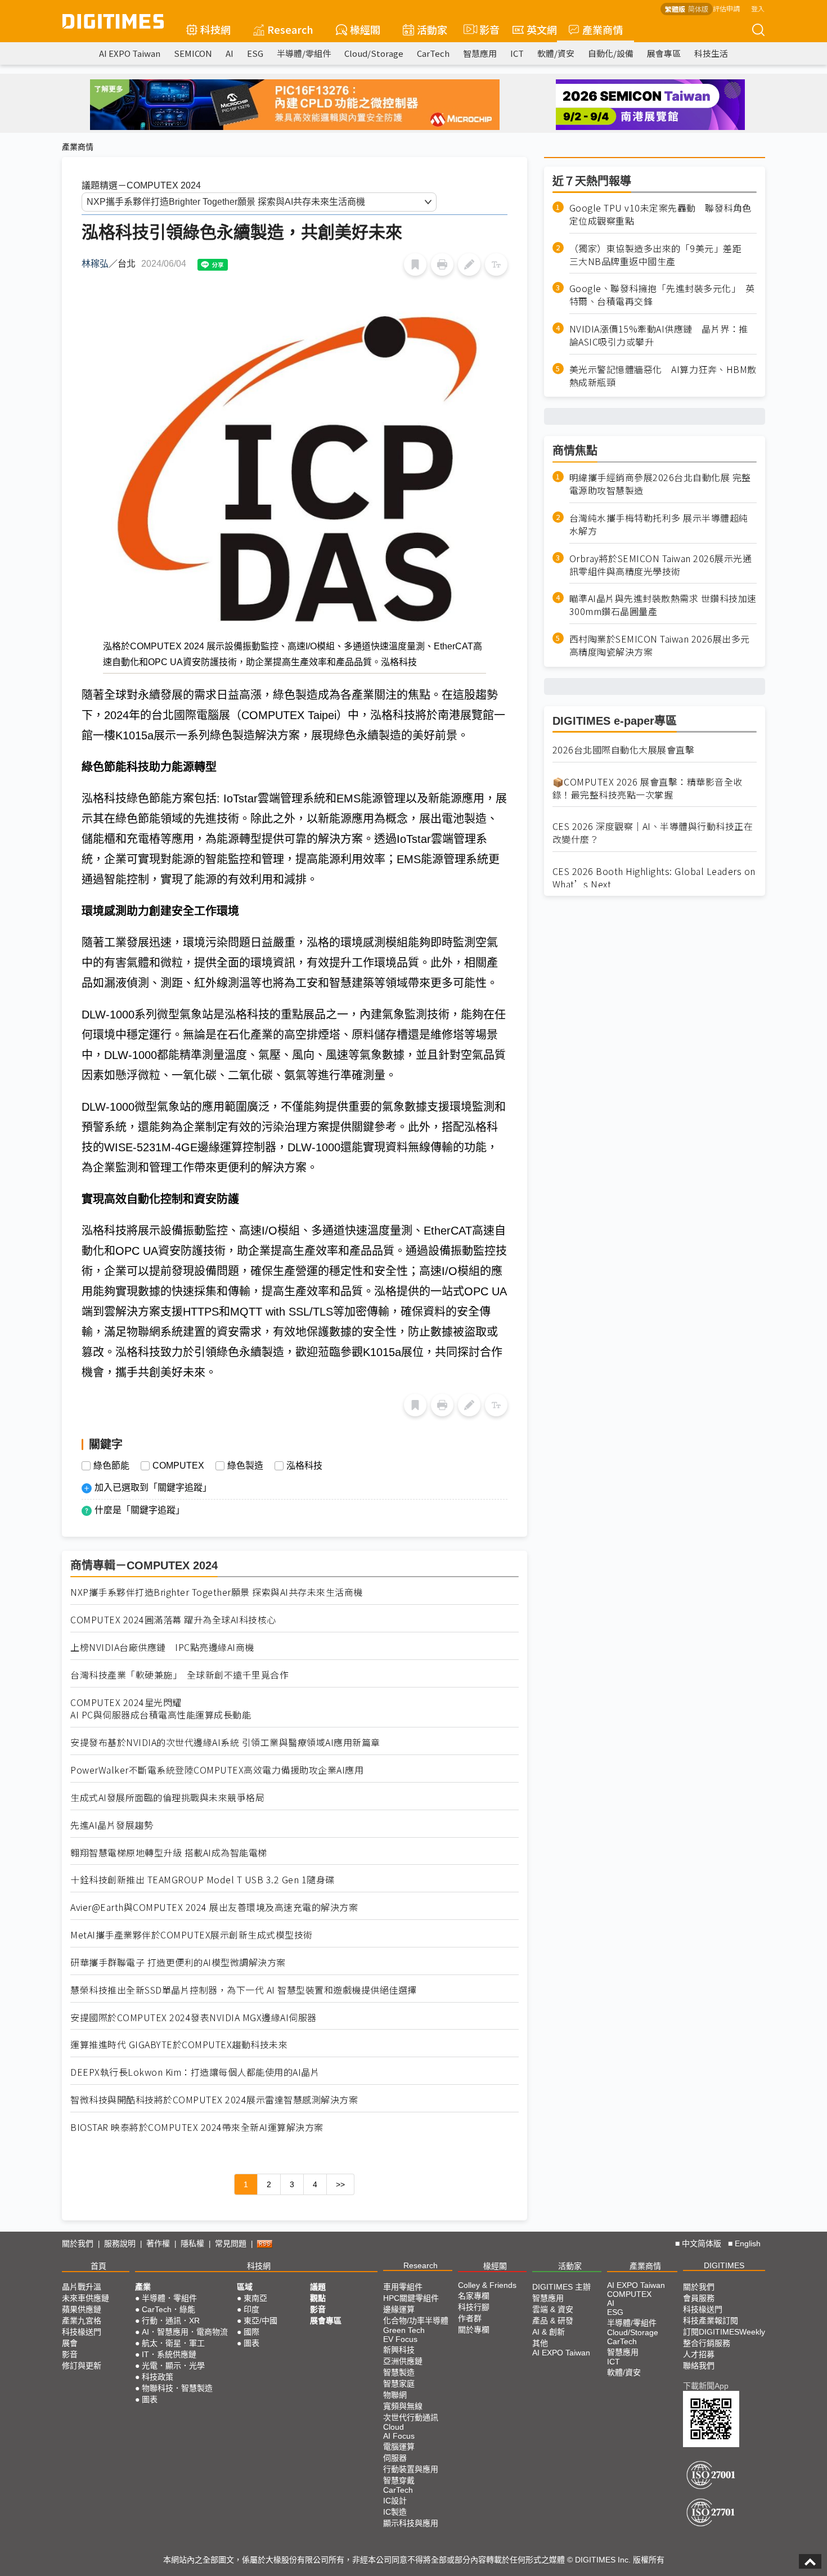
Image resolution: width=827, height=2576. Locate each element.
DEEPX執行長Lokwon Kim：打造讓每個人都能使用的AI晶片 (195, 2072)
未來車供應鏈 (86, 2298)
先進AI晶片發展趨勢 (112, 1825)
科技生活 (711, 53)
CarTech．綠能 (168, 2309)
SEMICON (193, 53)
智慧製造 (399, 2372)
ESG (255, 53)
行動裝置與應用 (411, 2469)
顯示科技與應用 (411, 2523)
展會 (70, 2343)
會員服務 (699, 2298)
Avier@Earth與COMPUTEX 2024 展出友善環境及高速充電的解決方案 (214, 1907)
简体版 (698, 9)
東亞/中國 (260, 2321)
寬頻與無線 (403, 2406)
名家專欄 (474, 2296)
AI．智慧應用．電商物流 (185, 2332)
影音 (485, 29)
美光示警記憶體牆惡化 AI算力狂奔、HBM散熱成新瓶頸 (663, 376)
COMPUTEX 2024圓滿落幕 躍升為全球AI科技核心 (173, 1620)
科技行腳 (474, 2307)
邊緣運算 (399, 2309)
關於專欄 (474, 2330)
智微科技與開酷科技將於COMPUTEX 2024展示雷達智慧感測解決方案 (214, 2100)
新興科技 (399, 2350)
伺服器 (395, 2458)
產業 (143, 2287)
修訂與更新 (82, 2366)
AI (230, 53)
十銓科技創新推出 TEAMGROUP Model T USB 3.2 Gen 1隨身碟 (203, 1880)
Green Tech (404, 2330)
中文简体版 (702, 2243)
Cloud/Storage (374, 53)
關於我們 (78, 2243)
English (748, 2243)
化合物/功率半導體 (416, 2321)
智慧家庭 (399, 2384)
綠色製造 (245, 1466)
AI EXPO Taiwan (130, 53)
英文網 (542, 29)
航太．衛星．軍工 (173, 2343)
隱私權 (192, 2243)
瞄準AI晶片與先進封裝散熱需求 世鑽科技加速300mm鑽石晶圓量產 (663, 605)
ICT (517, 53)
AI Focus (399, 2436)
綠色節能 (111, 1466)
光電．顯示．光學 (173, 2366)
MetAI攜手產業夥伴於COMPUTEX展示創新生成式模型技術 (192, 1935)
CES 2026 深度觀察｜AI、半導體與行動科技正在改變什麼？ (653, 833)
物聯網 (395, 2395)
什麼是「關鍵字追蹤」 (140, 1510)
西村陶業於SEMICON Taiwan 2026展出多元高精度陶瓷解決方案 (660, 645)
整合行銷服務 (707, 2343)
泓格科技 (304, 1466)
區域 (245, 2287)
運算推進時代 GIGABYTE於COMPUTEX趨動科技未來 (179, 2045)
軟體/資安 (556, 53)
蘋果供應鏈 (82, 2309)
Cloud (394, 2427)
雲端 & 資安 (553, 2309)
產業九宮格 (82, 2321)
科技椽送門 (82, 2332)
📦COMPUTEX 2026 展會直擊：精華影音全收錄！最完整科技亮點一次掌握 (648, 788)
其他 (540, 2343)
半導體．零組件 (169, 2298)
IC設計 (395, 2501)
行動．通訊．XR (171, 2321)
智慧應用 (480, 53)
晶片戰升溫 (82, 2287)
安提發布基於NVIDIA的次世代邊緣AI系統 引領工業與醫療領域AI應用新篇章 (225, 1742)
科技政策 (158, 2377)
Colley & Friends (487, 2285)
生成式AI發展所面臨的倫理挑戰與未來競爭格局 (167, 1798)
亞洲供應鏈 (403, 2361)
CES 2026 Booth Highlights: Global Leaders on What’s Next (654, 878)
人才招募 (699, 2354)
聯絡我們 (699, 2366)
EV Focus (400, 2339)
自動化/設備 (611, 53)
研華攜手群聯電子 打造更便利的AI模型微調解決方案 (178, 1962)
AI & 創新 (549, 2332)
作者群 (470, 2318)
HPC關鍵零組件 (411, 2298)
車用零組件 (403, 2287)
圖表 (150, 2399)
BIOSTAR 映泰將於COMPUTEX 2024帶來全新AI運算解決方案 (197, 2127)
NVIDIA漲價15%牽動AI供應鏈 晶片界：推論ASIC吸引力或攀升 (659, 335)
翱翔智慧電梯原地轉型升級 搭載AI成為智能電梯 (169, 1853)
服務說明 (120, 2243)
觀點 (318, 2298)
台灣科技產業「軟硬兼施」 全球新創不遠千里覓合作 (179, 1675)
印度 (251, 2309)
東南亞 (255, 2298)
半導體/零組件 (304, 53)
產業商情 (603, 29)
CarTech (433, 53)
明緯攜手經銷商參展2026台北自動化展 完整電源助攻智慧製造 (660, 484)
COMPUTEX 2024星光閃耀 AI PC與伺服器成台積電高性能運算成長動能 (161, 1709)
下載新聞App (706, 2386)
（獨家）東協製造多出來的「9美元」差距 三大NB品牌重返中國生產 (660, 255)
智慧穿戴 (399, 2480)
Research (290, 29)
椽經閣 (365, 29)
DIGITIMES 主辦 (561, 2287)
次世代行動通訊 (411, 2417)
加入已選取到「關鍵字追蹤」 (153, 1487)
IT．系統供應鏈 (169, 2354)
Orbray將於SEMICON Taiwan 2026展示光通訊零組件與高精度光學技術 (661, 565)
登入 (758, 8)
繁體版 (675, 9)
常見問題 (231, 2243)
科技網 (215, 29)
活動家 (432, 29)
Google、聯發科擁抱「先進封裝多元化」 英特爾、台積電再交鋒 (662, 295)
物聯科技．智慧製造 (177, 2388)
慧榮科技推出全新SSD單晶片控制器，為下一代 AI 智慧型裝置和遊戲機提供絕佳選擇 (244, 1990)
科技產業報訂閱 (711, 2321)
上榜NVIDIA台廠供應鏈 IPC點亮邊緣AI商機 (162, 1647)
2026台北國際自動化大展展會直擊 (624, 750)
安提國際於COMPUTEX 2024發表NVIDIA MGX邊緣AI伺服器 (194, 2018)
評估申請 (726, 8)
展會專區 (664, 53)
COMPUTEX (178, 1466)
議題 (318, 2287)
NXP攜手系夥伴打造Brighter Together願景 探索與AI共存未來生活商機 (217, 1592)
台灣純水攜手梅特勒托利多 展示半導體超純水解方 (659, 524)
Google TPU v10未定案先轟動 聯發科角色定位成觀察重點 (660, 214)
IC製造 (395, 2512)
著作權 (158, 2243)
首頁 (98, 2266)
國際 (251, 2332)
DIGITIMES (724, 2265)
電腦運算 (399, 2447)
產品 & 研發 (553, 2321)
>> (340, 2184)
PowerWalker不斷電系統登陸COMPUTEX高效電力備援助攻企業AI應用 (217, 1770)
